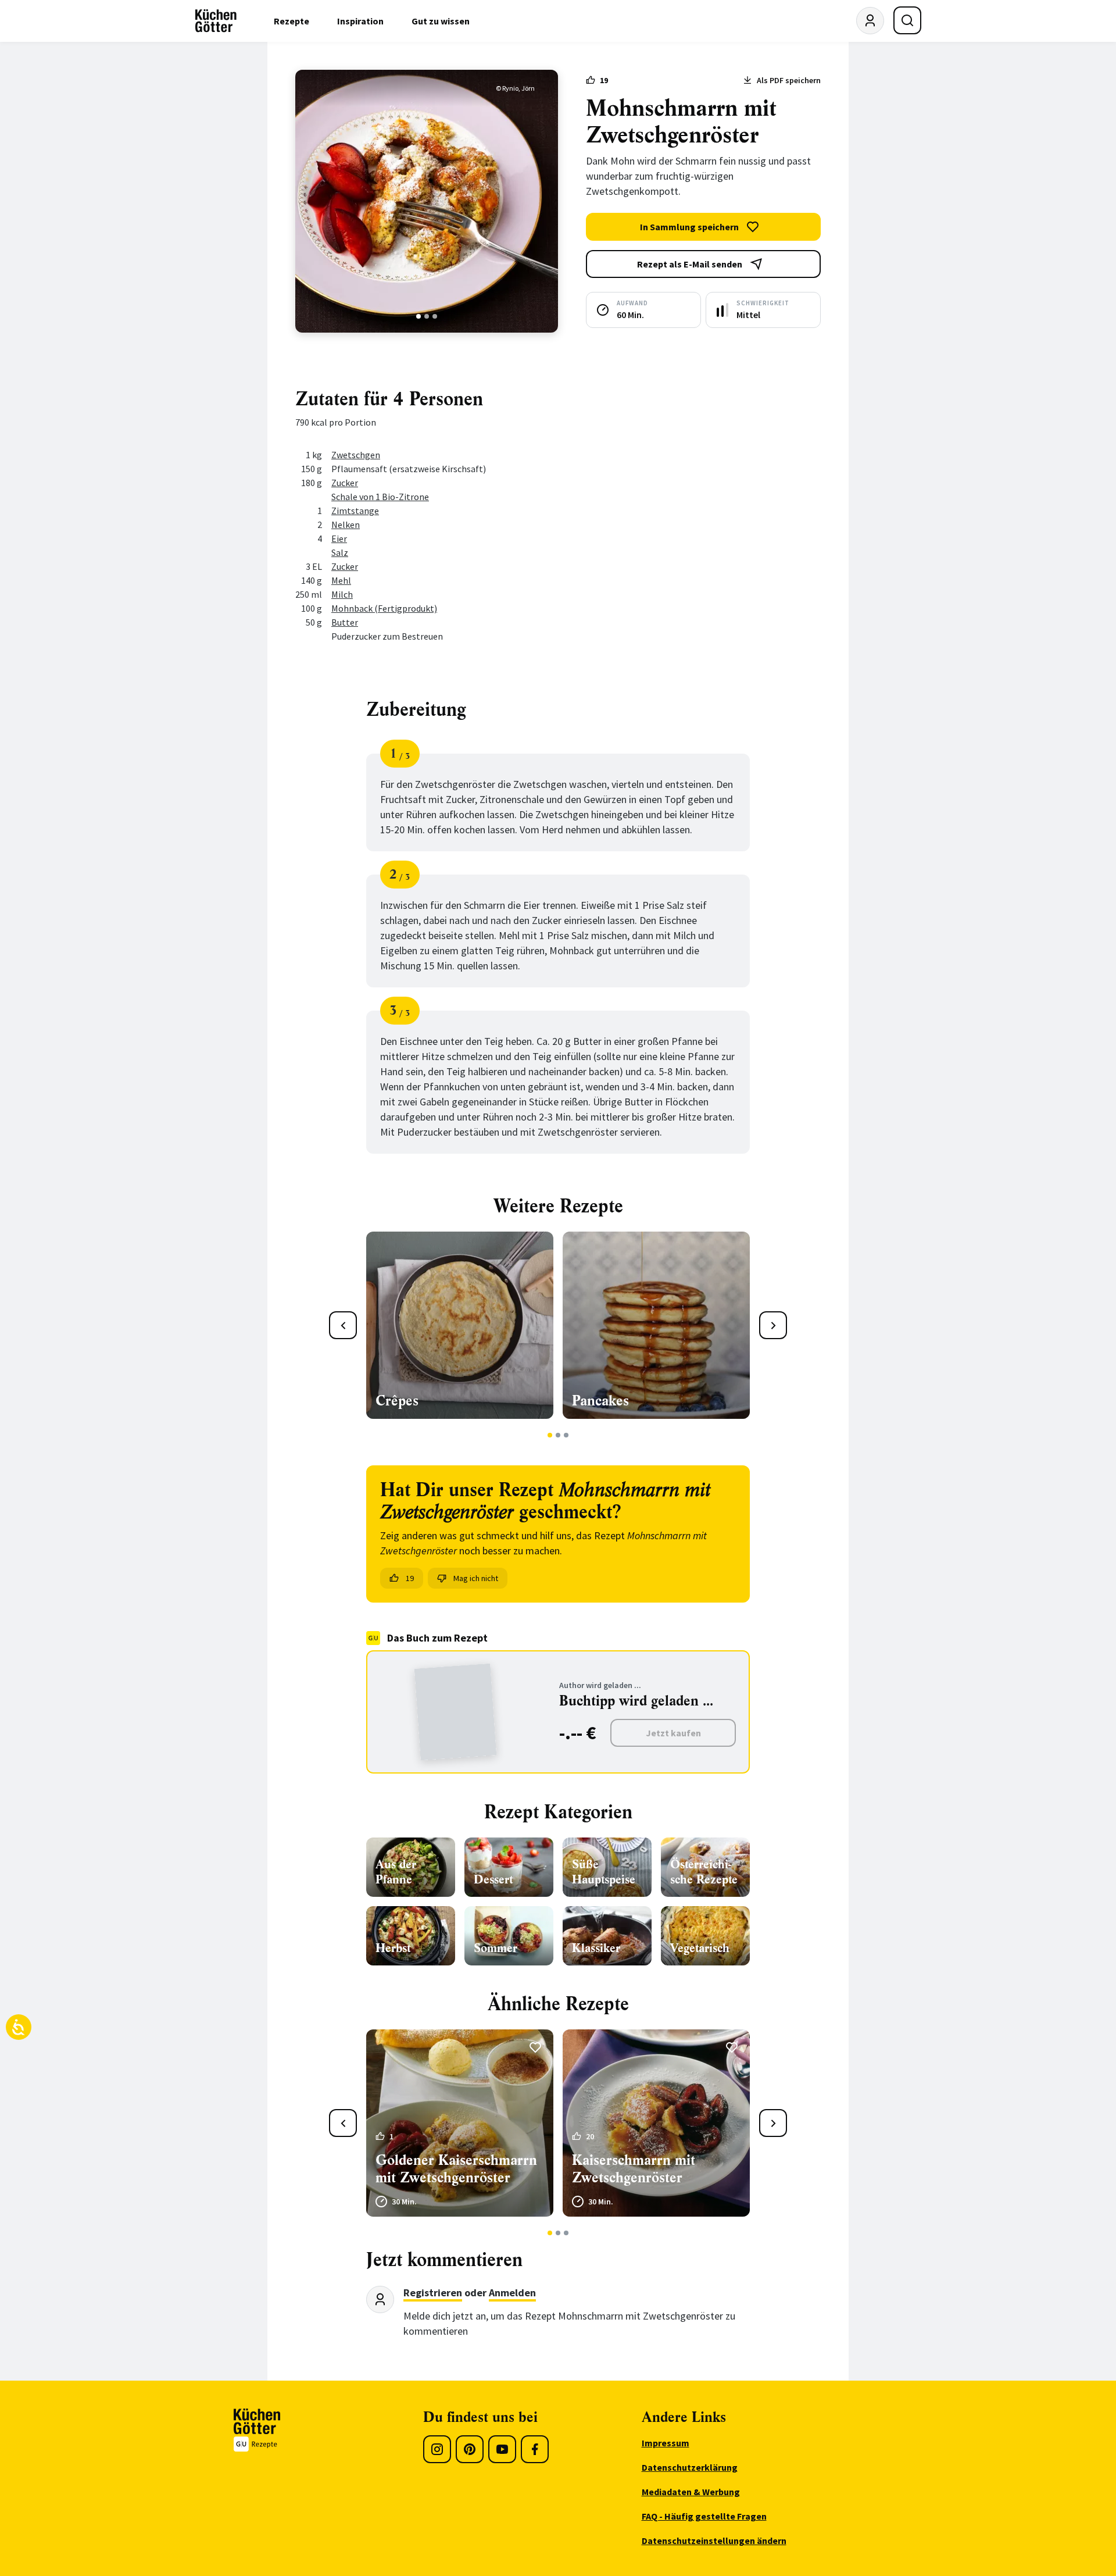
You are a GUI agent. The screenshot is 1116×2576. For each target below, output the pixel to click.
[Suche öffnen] (907, 20)
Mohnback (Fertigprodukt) (384, 608)
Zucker (345, 483)
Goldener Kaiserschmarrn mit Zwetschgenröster (456, 2169)
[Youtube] (502, 2449)
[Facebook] (535, 2449)
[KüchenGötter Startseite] (216, 21)
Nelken (346, 525)
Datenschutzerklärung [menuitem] (690, 2467)
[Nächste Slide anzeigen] (773, 1325)
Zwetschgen (356, 455)
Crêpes (397, 1401)
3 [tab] (435, 316)
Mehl (341, 580)
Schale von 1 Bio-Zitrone (380, 497)
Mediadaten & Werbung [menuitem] (691, 2492)
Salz (340, 552)
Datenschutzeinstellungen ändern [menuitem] (714, 2541)
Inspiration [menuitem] (360, 21)
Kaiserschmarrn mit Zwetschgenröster (634, 2169)
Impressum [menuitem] (666, 2443)
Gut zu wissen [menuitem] (441, 21)
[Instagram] (437, 2449)
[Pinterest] (470, 2449)
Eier (339, 538)
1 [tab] (419, 316)
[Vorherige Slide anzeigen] (343, 1325)
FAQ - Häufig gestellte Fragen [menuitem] (704, 2516)
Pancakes (600, 1401)
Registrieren (433, 2293)
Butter (345, 622)
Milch (342, 594)
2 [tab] (427, 316)
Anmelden (512, 2293)
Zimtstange (355, 511)
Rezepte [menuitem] (291, 21)
